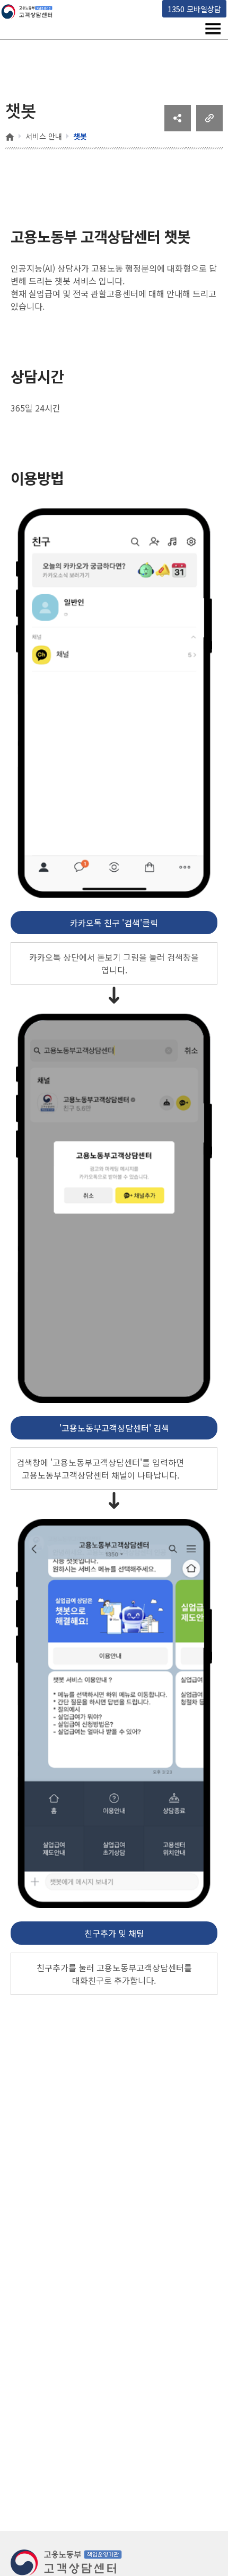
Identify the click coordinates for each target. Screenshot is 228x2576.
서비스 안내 (44, 136)
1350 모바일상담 (194, 9)
